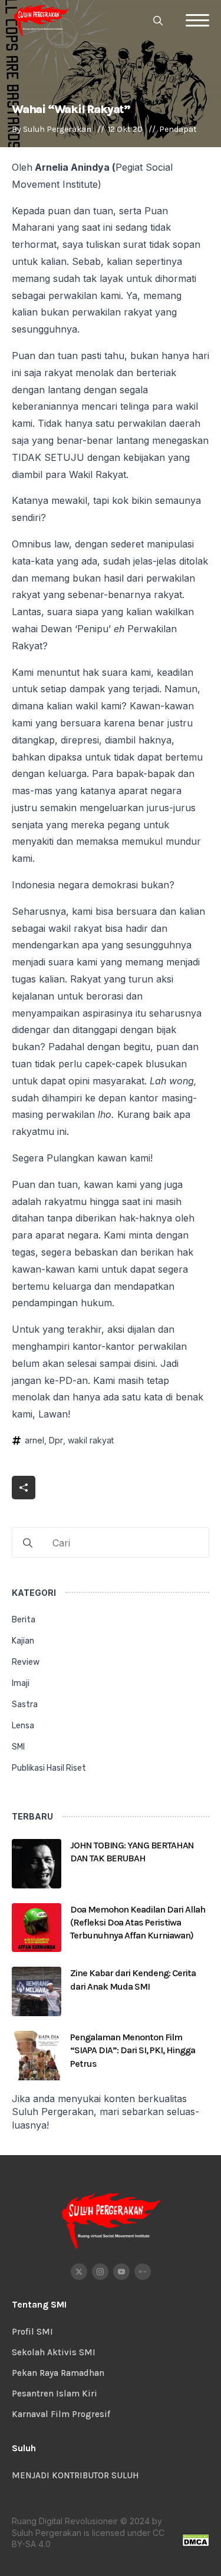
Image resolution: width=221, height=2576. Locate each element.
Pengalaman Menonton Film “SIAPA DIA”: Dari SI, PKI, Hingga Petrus (133, 2050)
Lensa (23, 1726)
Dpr (56, 1440)
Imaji (21, 1683)
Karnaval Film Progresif (61, 2414)
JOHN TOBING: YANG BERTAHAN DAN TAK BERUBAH (132, 1852)
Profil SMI (32, 2332)
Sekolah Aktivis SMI (54, 2352)
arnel (34, 1440)
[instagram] (100, 2272)
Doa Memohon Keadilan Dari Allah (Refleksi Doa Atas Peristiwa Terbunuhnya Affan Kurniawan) (138, 1923)
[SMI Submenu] (198, 1752)
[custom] (143, 2272)
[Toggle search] (158, 21)
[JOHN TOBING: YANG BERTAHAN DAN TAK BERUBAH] (37, 1864)
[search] (28, 1543)
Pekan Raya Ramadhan (58, 2373)
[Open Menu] (197, 21)
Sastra (25, 1704)
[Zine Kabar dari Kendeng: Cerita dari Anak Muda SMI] (37, 1991)
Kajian (23, 1641)
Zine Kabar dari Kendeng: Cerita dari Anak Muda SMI (133, 1979)
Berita (24, 1620)
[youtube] (121, 2272)
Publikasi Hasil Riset (49, 1768)
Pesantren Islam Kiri (55, 2394)
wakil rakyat (91, 1440)
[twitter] (79, 2272)
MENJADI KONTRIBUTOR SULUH (75, 2475)
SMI (18, 1747)
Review (26, 1662)
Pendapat (178, 129)
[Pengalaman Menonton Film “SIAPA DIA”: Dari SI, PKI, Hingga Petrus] (37, 2056)
